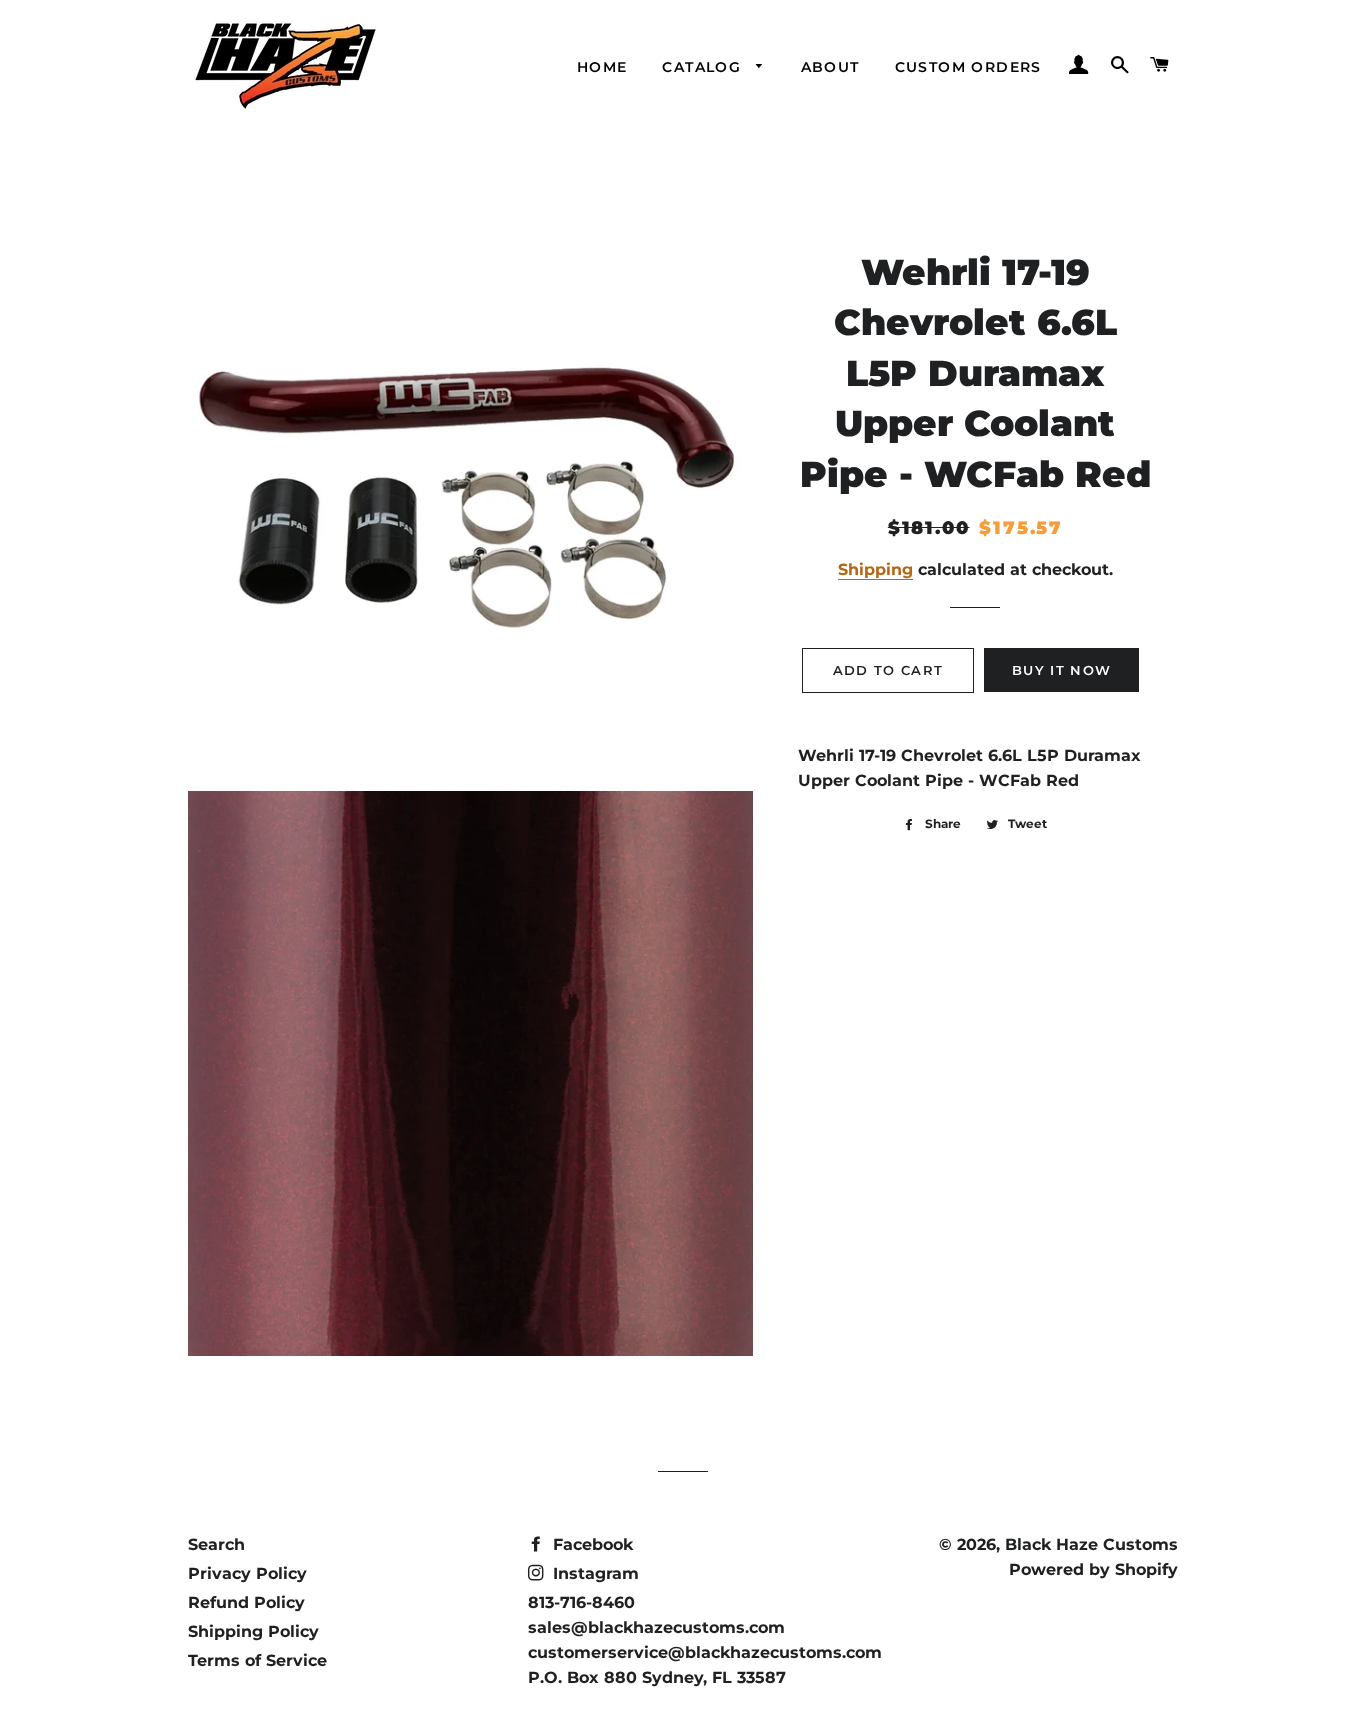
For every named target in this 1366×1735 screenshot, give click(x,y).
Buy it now (1061, 670)
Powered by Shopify (1093, 1569)
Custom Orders (968, 67)
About (830, 67)
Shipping (875, 569)
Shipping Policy (253, 1631)
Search (216, 1544)
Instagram (593, 1573)
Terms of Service (257, 1660)
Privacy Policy (247, 1573)
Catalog (704, 67)
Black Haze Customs (1091, 1544)
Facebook (590, 1544)
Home (602, 67)
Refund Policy (246, 1602)
